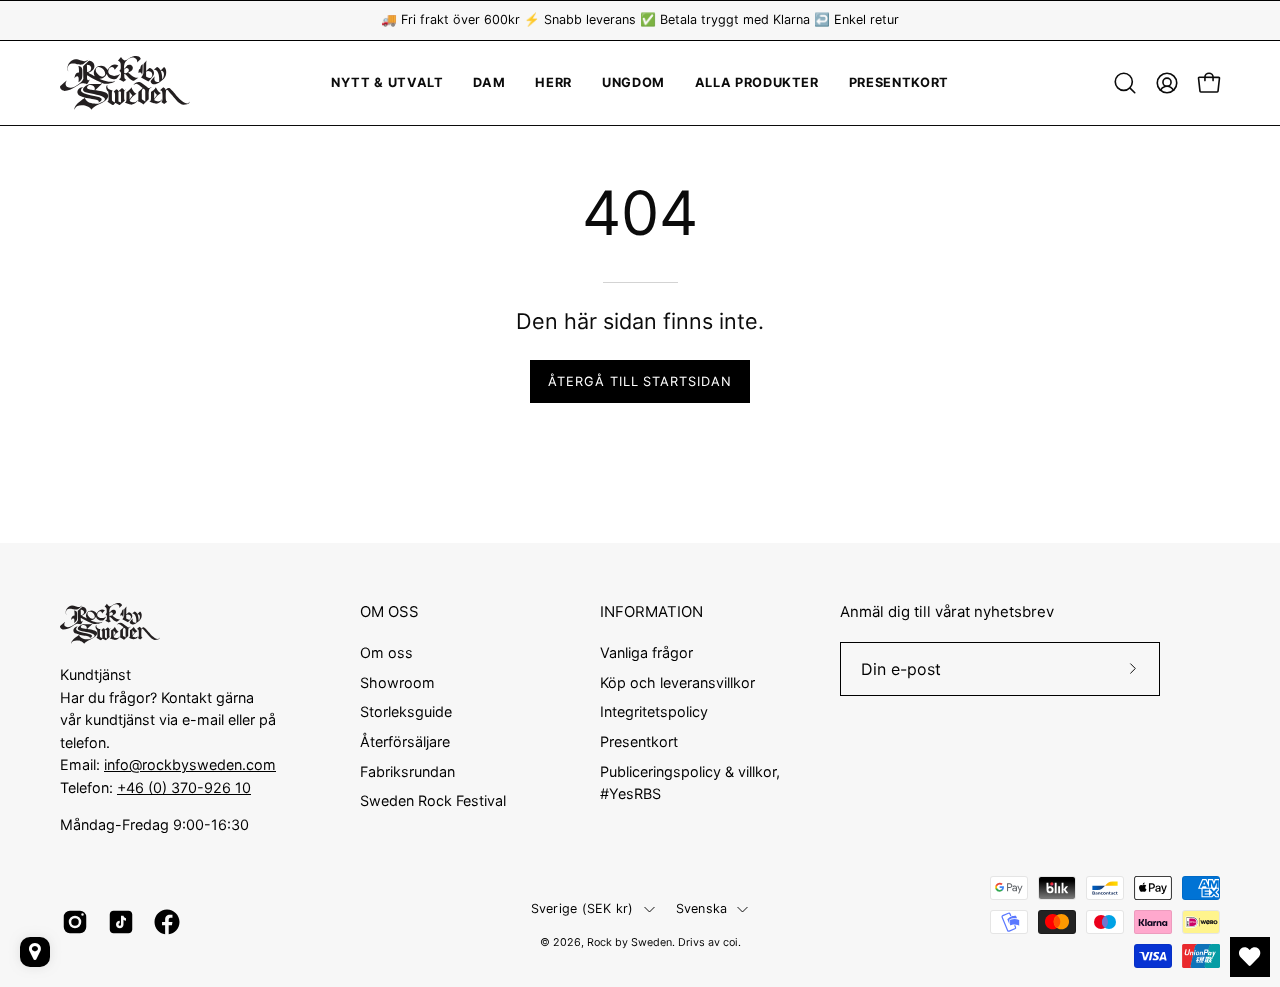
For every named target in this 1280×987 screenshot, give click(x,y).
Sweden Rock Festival (433, 800)
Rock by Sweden (629, 942)
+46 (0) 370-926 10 (184, 787)
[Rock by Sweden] (125, 83)
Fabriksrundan (407, 770)
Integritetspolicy (654, 711)
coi (730, 942)
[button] (633, 83)
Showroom (397, 681)
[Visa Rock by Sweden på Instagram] (75, 922)
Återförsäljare (405, 741)
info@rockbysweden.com (190, 764)
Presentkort (639, 741)
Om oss (386, 652)
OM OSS (389, 612)
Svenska (702, 908)
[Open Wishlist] (1250, 957)
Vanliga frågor (646, 652)
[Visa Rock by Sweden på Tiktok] (121, 922)
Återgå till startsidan (640, 381)
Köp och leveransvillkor (677, 681)
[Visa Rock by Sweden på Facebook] (167, 922)
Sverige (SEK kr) (582, 908)
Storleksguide (406, 711)
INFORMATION (651, 612)
